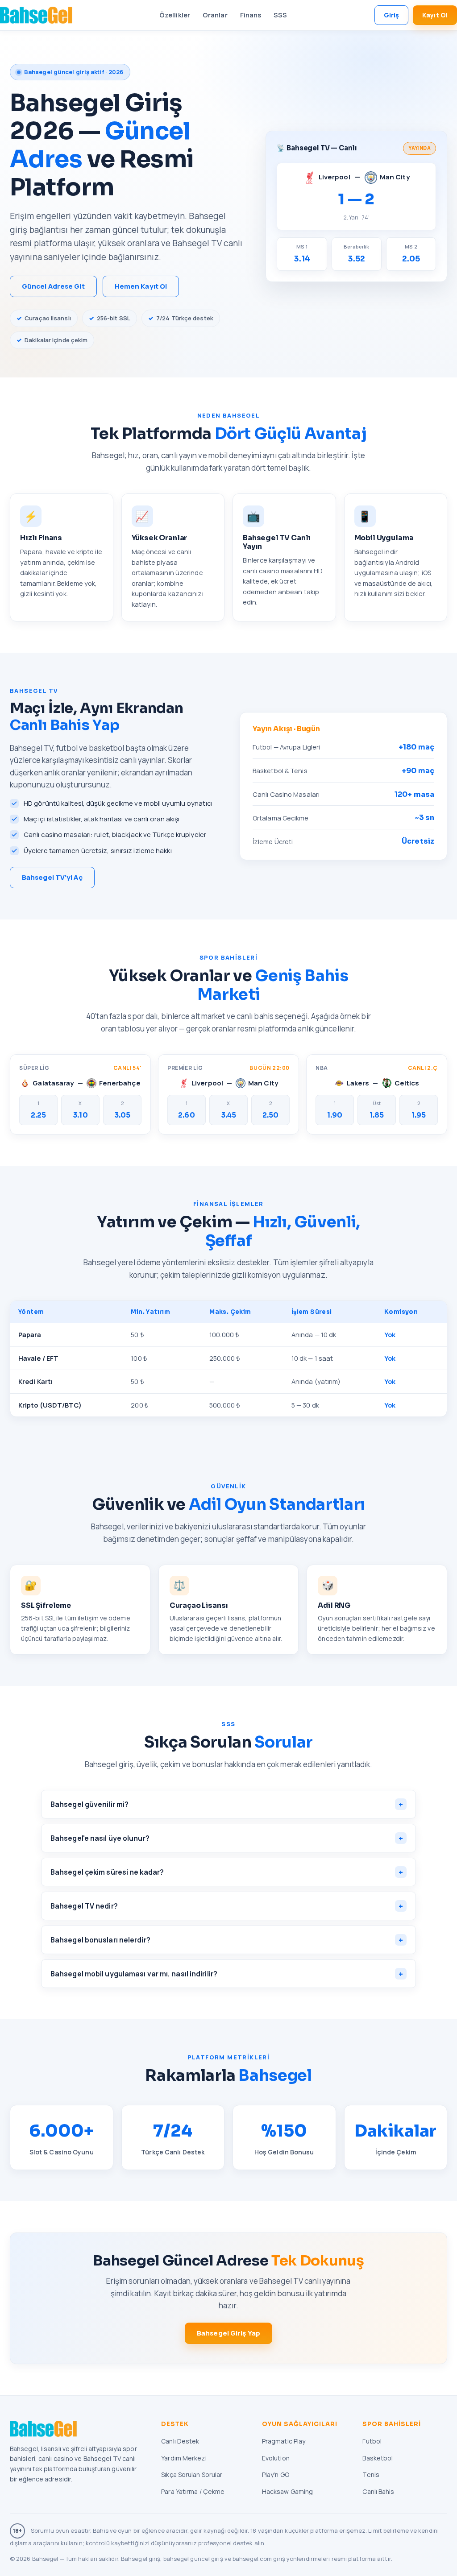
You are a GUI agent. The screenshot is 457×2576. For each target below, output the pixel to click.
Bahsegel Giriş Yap (228, 2333)
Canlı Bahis (378, 2491)
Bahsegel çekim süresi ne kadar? (227, 1872)
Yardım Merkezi (184, 2458)
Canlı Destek (180, 2441)
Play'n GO (276, 2475)
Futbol (372, 2441)
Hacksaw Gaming (287, 2491)
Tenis (371, 2475)
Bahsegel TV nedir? (227, 1906)
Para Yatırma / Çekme (193, 2491)
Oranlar (215, 15)
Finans (251, 15)
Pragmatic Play (284, 2441)
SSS (280, 15)
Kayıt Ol (435, 15)
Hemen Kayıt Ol (141, 286)
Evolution (276, 2458)
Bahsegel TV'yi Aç (52, 877)
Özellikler (175, 15)
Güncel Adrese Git (53, 286)
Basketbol (378, 2458)
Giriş (392, 15)
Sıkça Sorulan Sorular (192, 2475)
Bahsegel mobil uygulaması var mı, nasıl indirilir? (227, 1974)
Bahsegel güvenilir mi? (227, 1804)
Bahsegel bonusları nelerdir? (227, 1940)
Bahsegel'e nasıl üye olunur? (227, 1838)
